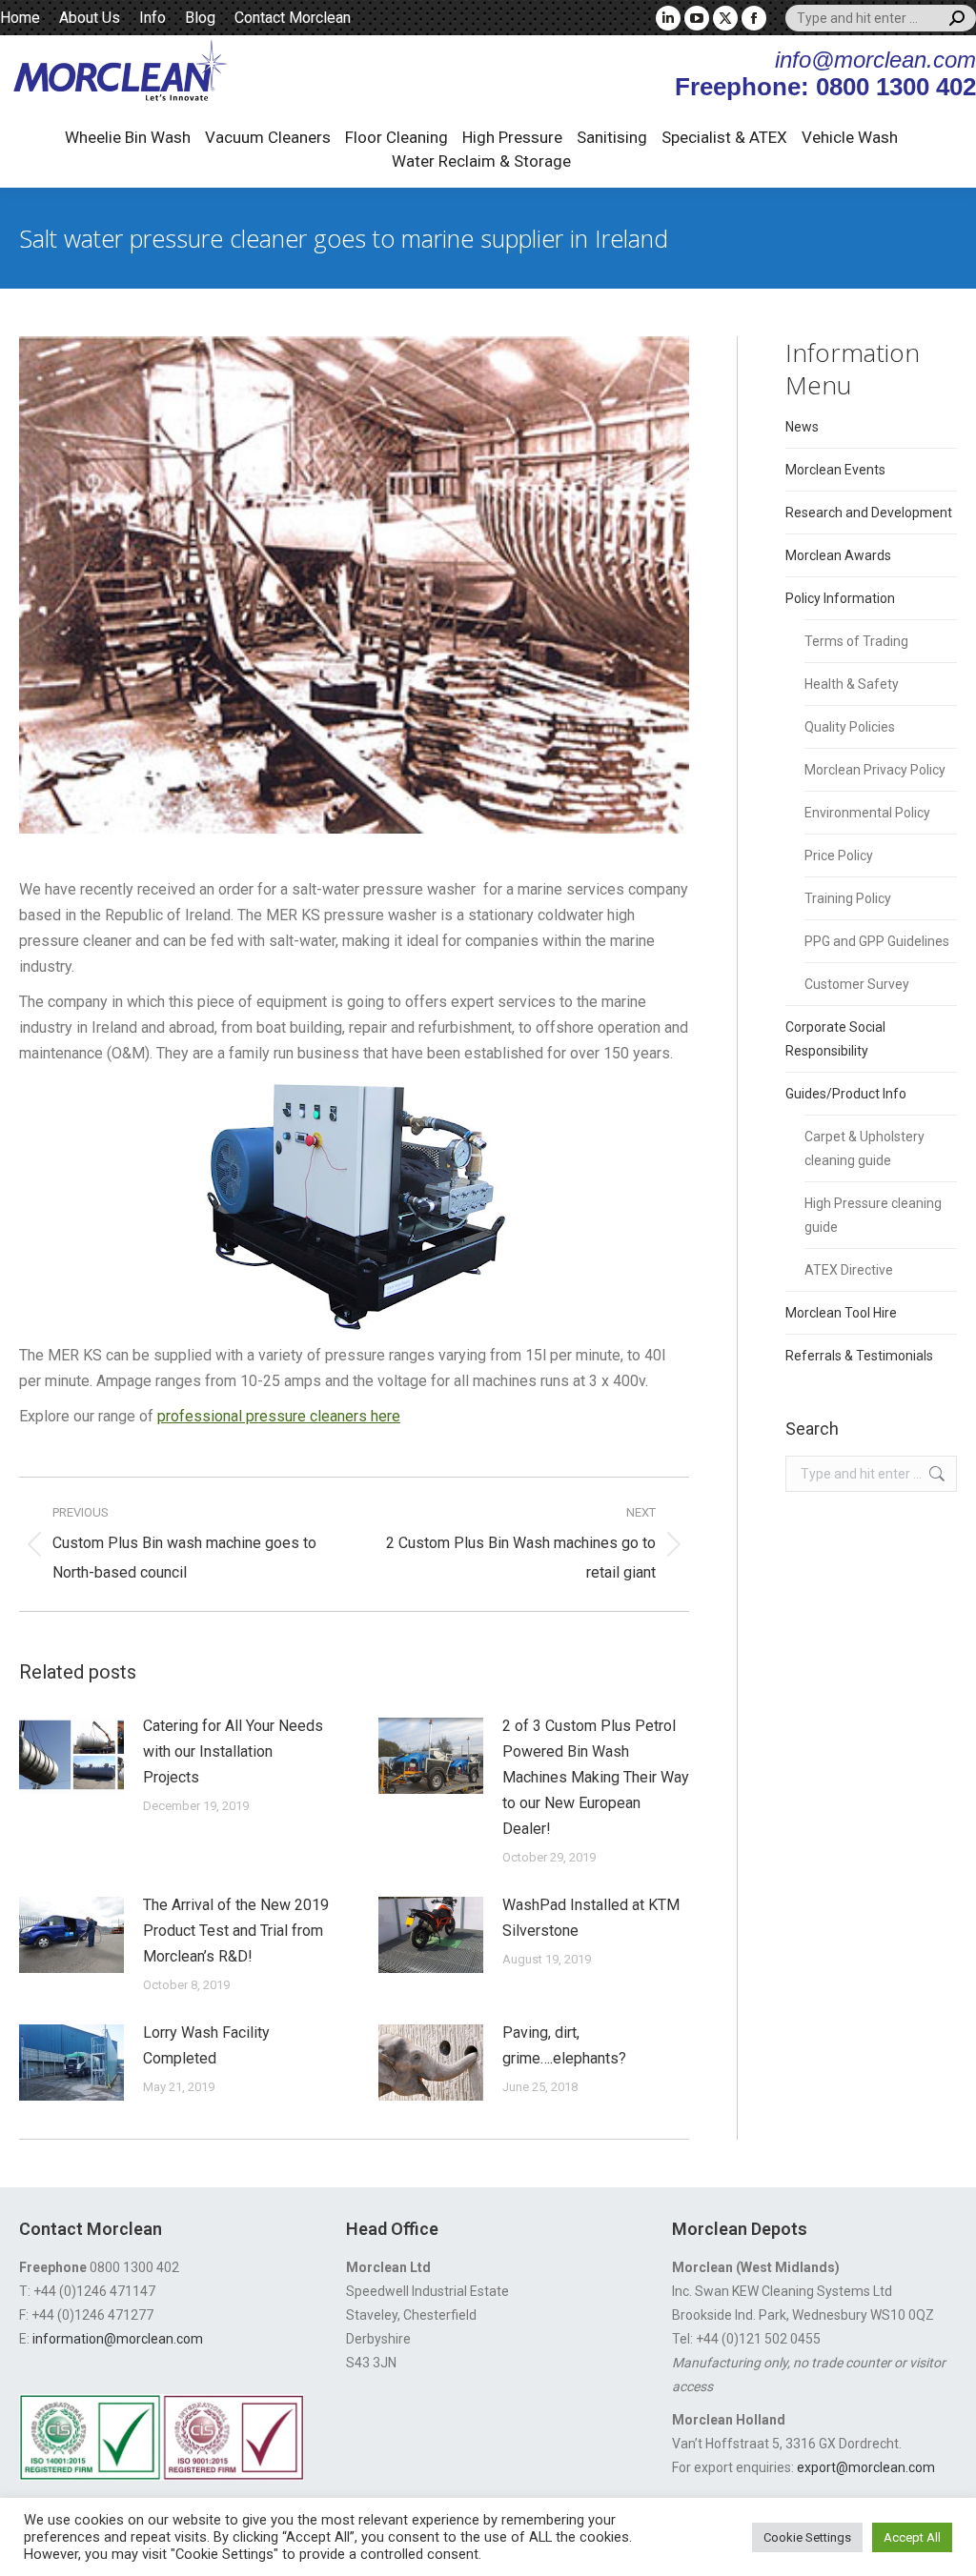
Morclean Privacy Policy (875, 770)
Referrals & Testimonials (859, 1356)
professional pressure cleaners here (279, 1416)
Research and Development (869, 513)
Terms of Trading (856, 641)
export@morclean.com (866, 2467)
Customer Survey (857, 984)
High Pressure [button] (512, 137)
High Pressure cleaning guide (873, 1215)
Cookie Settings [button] (807, 2537)
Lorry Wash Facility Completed (206, 2045)
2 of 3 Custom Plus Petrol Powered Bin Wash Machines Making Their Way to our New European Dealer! (596, 1777)
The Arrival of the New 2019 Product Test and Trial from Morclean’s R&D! (236, 1931)
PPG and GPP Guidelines (877, 941)
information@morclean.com (118, 2339)
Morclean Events (835, 470)
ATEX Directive (849, 1270)
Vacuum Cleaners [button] (268, 137)
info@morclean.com (875, 60)
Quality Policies (850, 727)
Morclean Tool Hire (841, 1313)
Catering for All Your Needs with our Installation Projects (233, 1751)
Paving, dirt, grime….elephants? (564, 2045)
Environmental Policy (867, 813)
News (802, 427)
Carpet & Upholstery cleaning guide (864, 1148)
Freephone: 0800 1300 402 (825, 87)
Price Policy (839, 855)
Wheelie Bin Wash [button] (128, 137)
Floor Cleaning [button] (396, 137)
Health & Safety (852, 684)
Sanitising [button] (612, 137)
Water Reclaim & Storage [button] (481, 161)
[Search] (957, 18)
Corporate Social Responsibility (835, 1039)
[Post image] (71, 1756)
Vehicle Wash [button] (850, 137)
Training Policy (848, 898)
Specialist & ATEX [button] (724, 137)
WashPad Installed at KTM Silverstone (591, 1918)
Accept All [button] (912, 2537)
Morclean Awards (838, 555)
